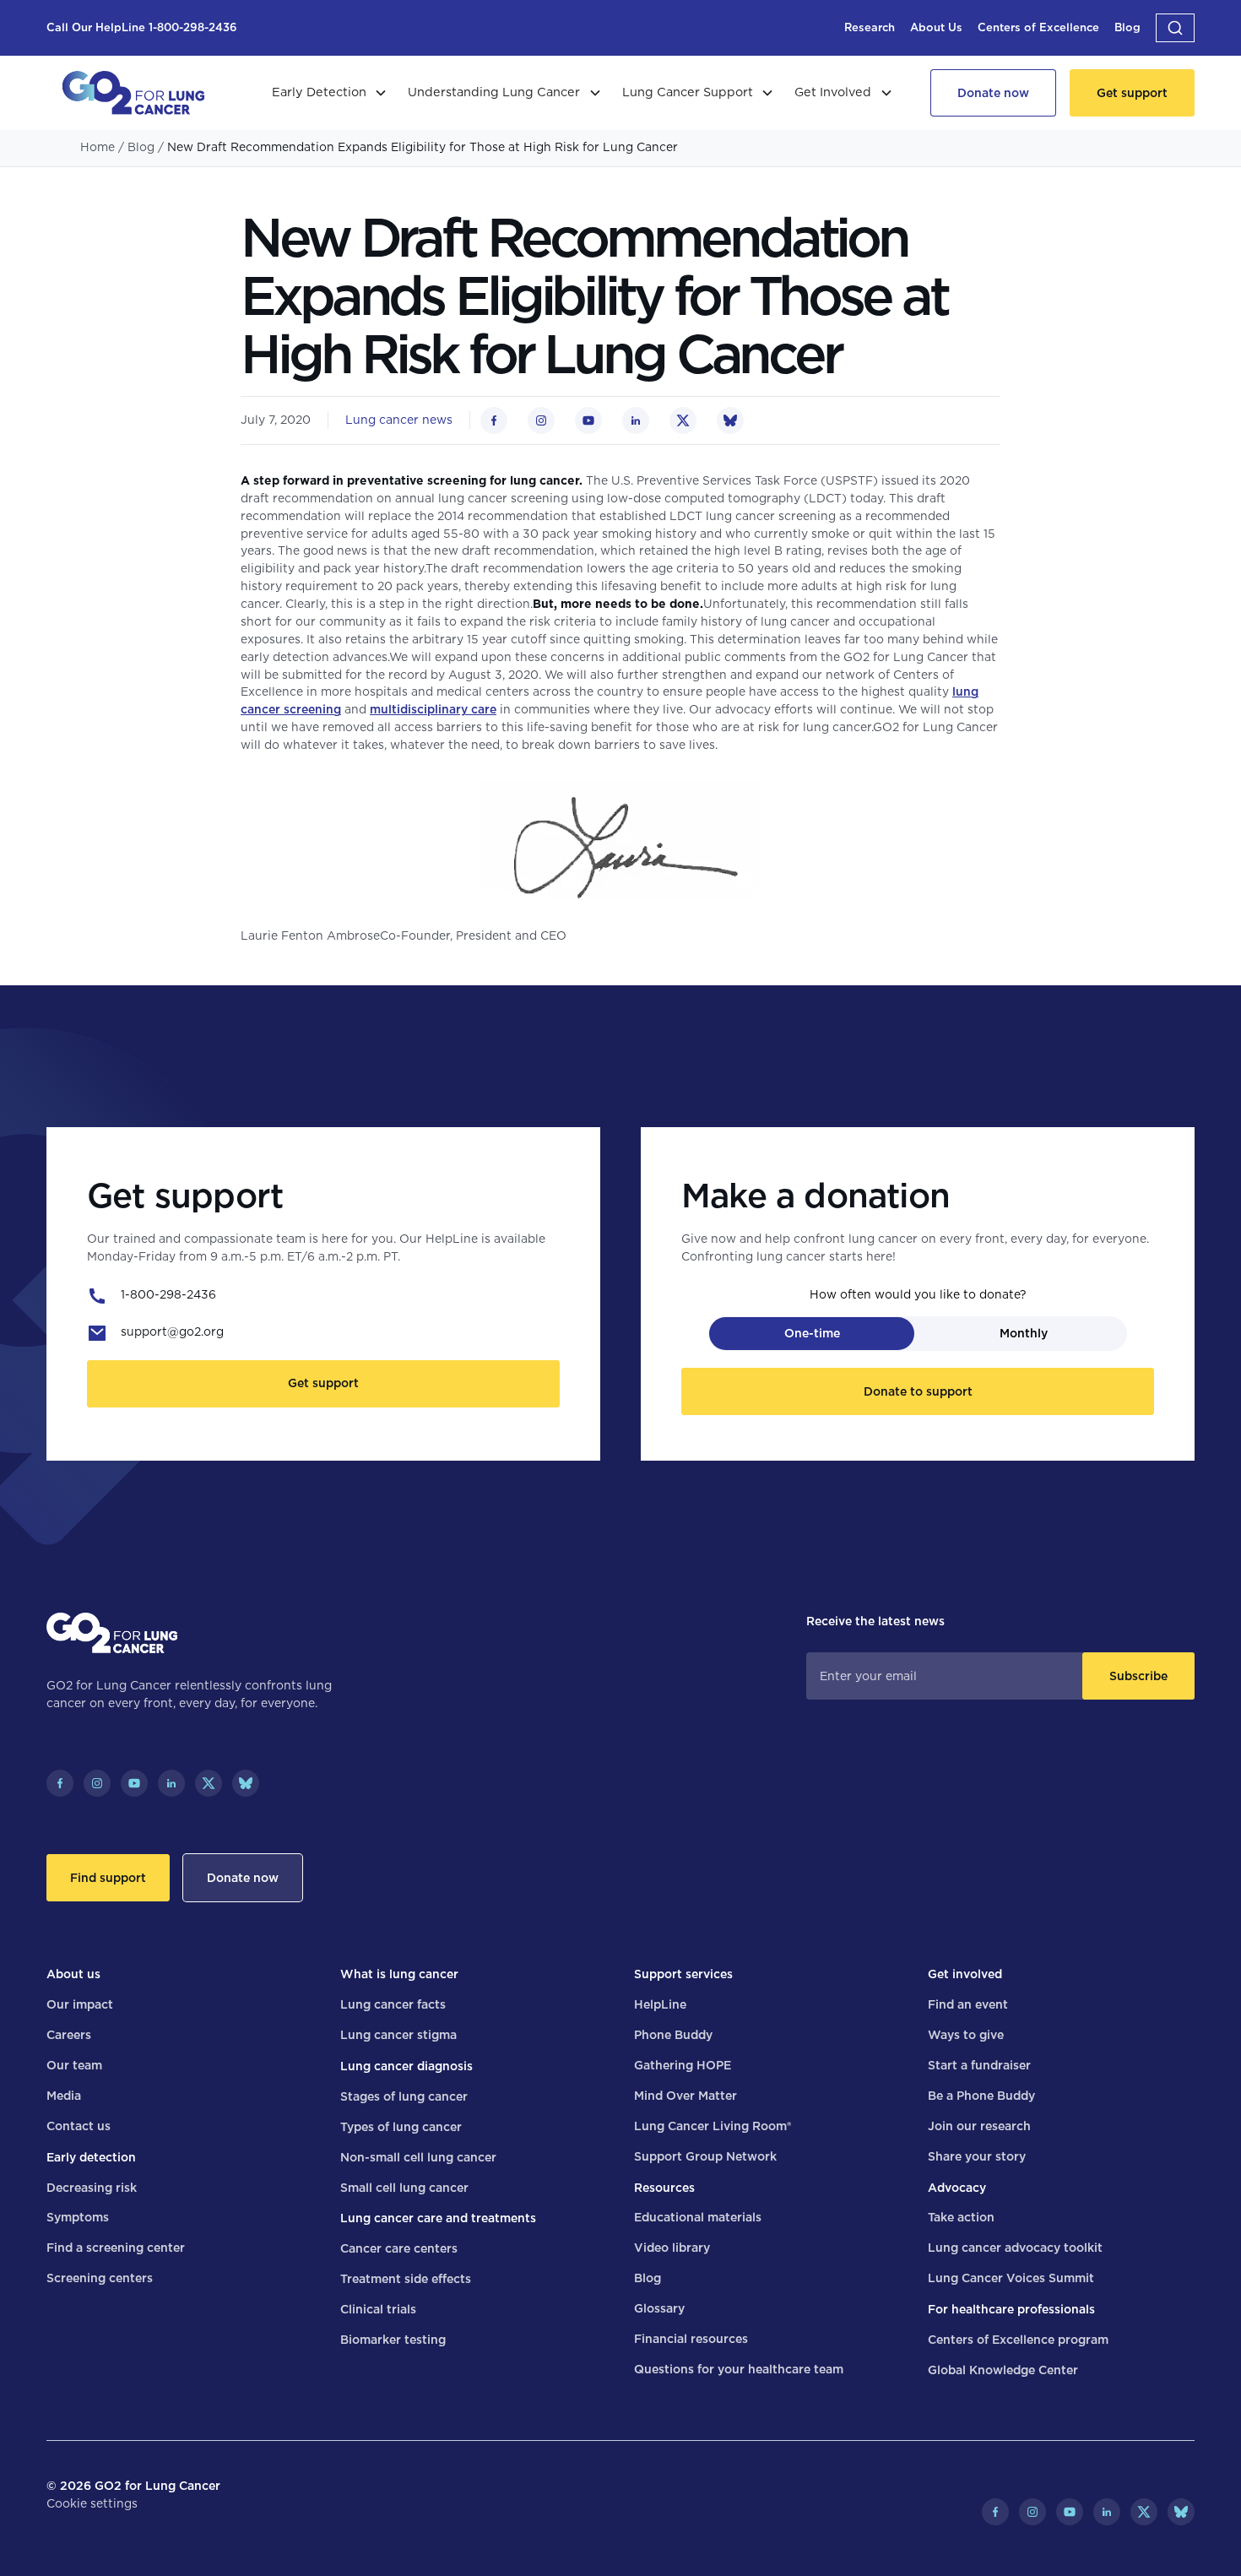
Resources (664, 2188)
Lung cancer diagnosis (406, 2066)
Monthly (1024, 1333)
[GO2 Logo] (133, 93)
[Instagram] (97, 1783)
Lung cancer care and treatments (438, 2218)
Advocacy (957, 2188)
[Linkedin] (171, 1783)
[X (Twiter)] (209, 1783)
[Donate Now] (993, 93)
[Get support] (1132, 93)
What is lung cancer (399, 1974)
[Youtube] (134, 1783)
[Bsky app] (246, 1783)
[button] (1175, 28)
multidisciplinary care (433, 709)
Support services (683, 1974)
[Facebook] (60, 1783)
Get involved (965, 1974)
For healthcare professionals (1011, 2309)
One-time (812, 1333)
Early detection (91, 2157)
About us (73, 1974)
